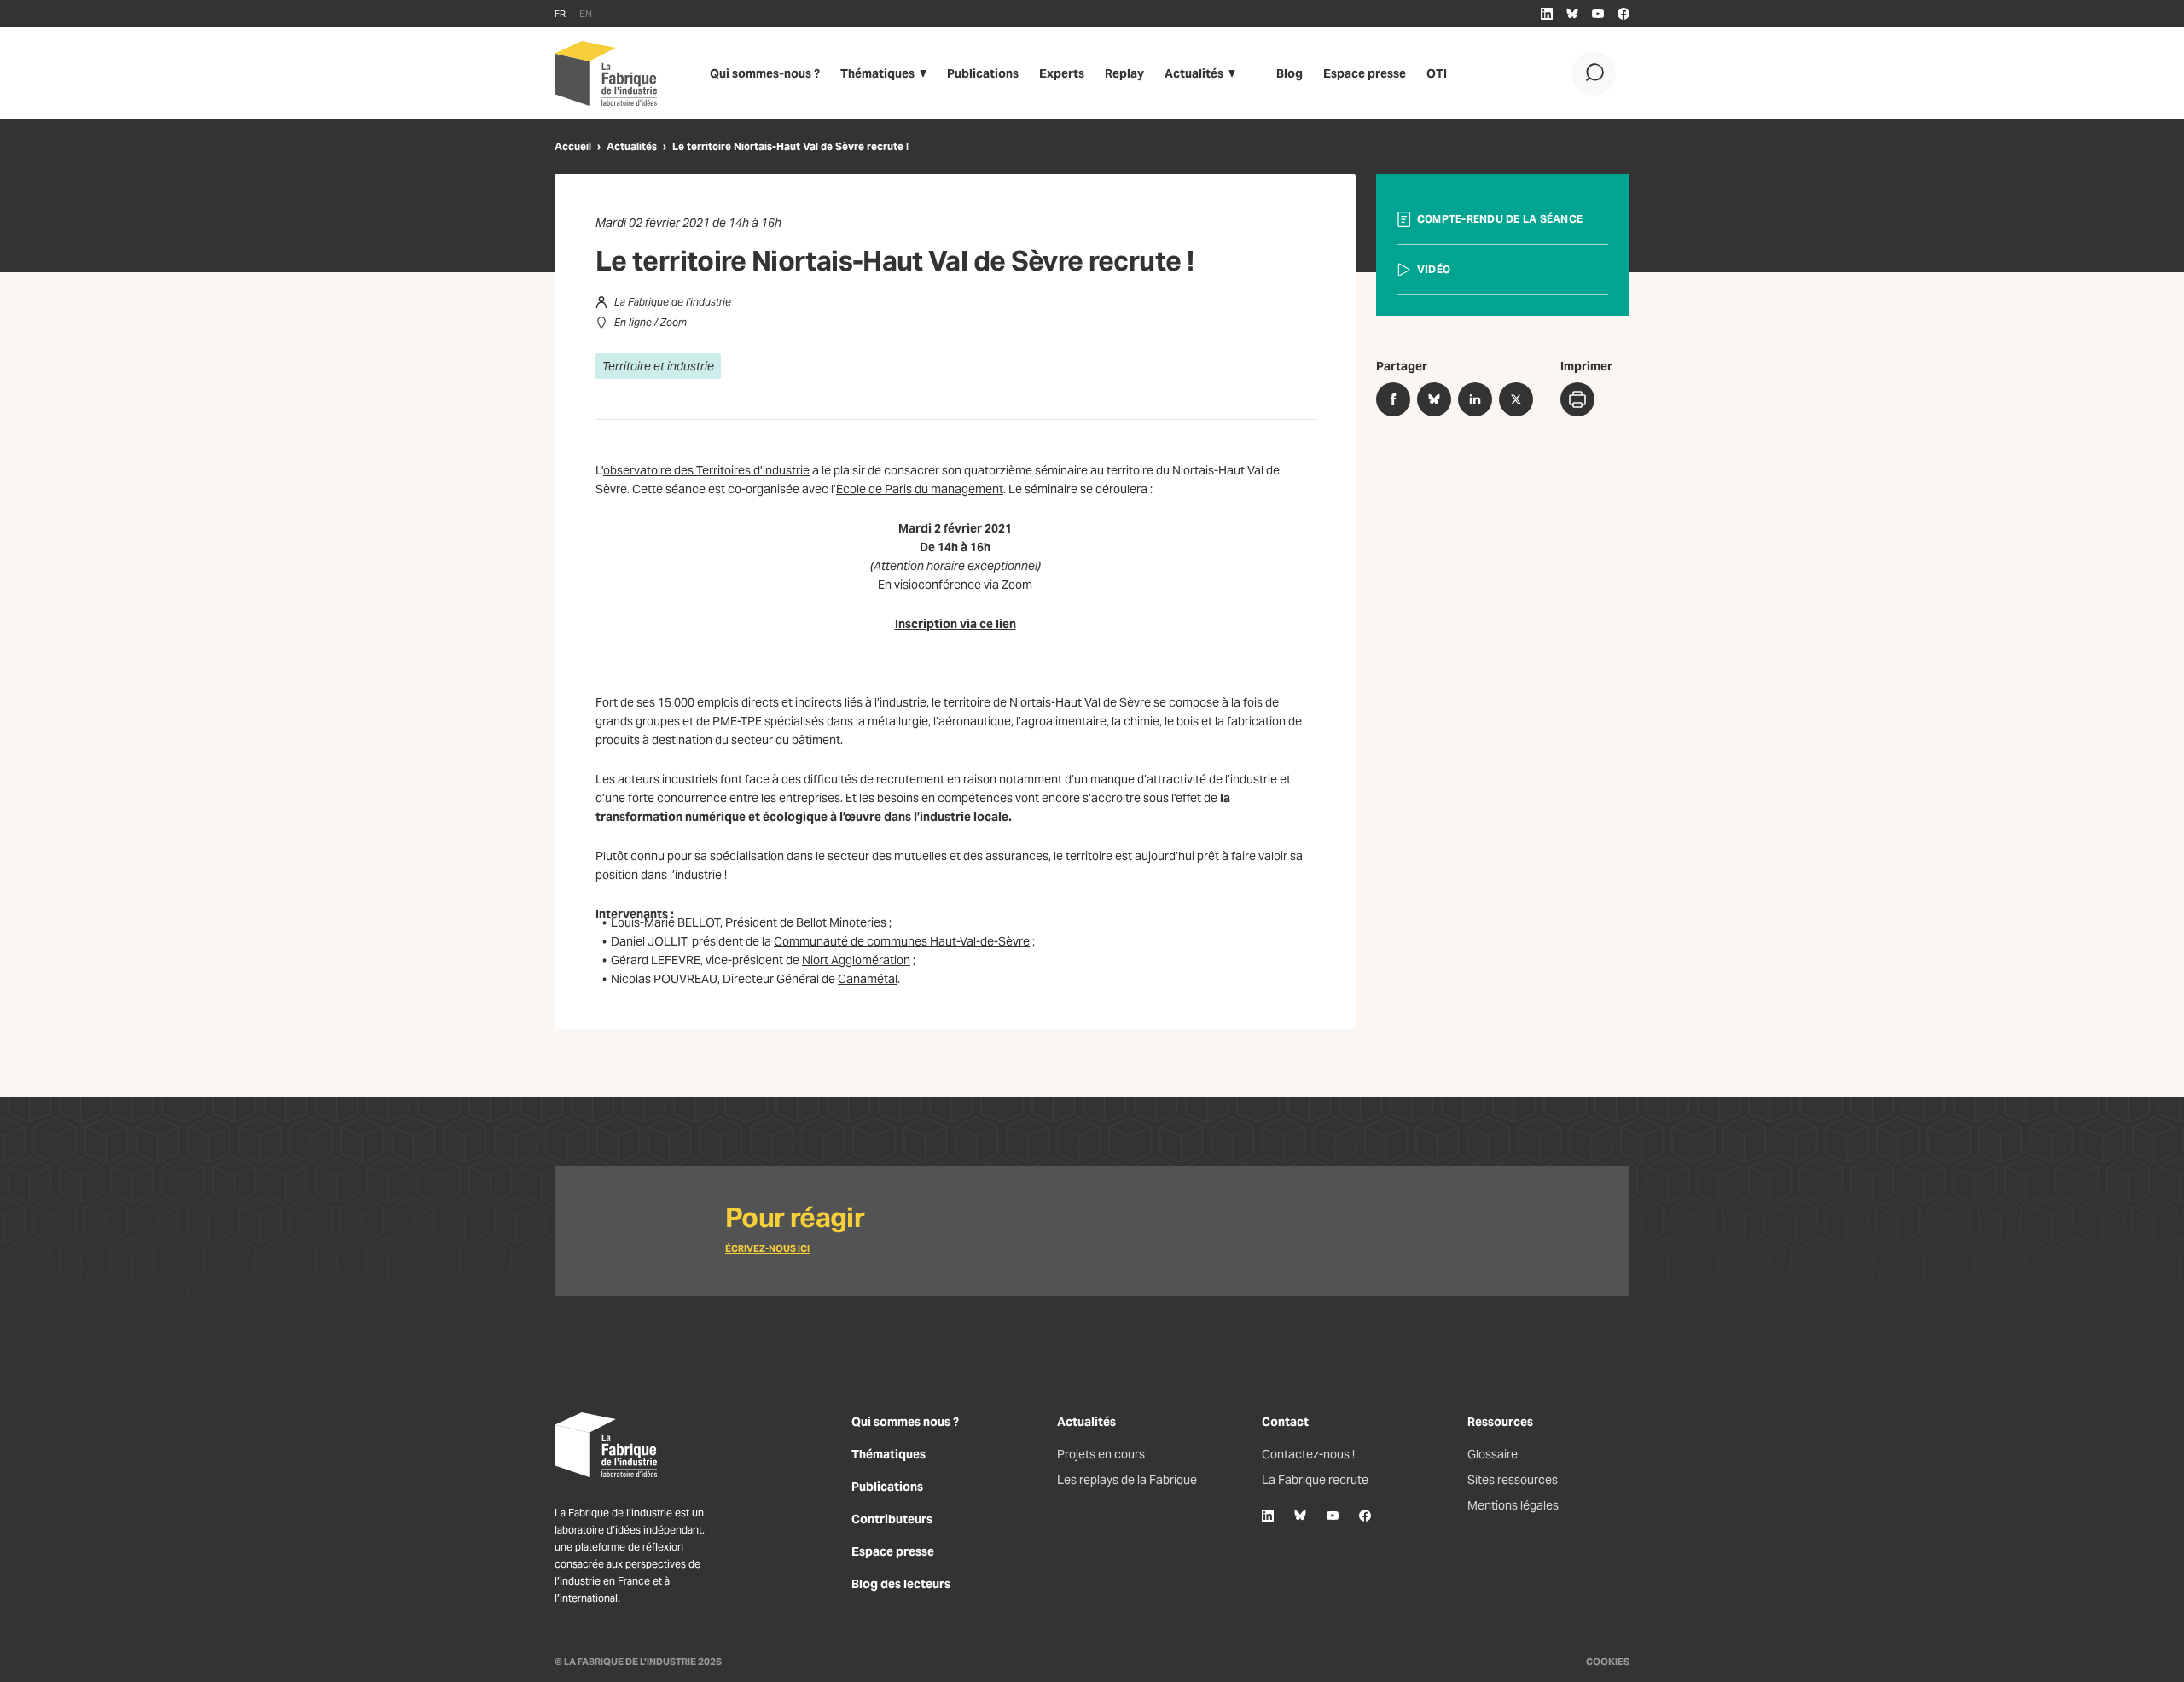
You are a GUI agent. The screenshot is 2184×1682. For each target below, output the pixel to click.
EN (586, 14)
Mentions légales (1513, 1505)
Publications (983, 73)
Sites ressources (1513, 1480)
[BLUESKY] (1572, 14)
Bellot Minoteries (841, 922)
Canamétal (868, 979)
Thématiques (877, 73)
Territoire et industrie (658, 366)
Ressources (1500, 1422)
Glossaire (1493, 1454)
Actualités (1194, 73)
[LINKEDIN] (1547, 14)
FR (560, 14)
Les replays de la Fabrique (1127, 1480)
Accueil (573, 146)
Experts (1062, 73)
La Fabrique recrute (1315, 1480)
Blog (1289, 73)
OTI (1437, 73)
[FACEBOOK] (1623, 14)
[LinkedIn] (1268, 1516)
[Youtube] (1333, 1516)
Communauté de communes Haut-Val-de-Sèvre (902, 941)
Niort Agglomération (856, 960)
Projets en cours (1101, 1454)
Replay (1124, 73)
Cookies (1608, 1662)
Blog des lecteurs (901, 1584)
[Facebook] (1365, 1516)
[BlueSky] (1300, 1516)
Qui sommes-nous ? (765, 73)
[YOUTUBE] (1598, 14)
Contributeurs (892, 1519)
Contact (1285, 1422)
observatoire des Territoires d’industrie (706, 470)
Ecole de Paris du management (920, 489)
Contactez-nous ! (1308, 1454)
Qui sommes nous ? (905, 1422)
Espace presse (1365, 73)
